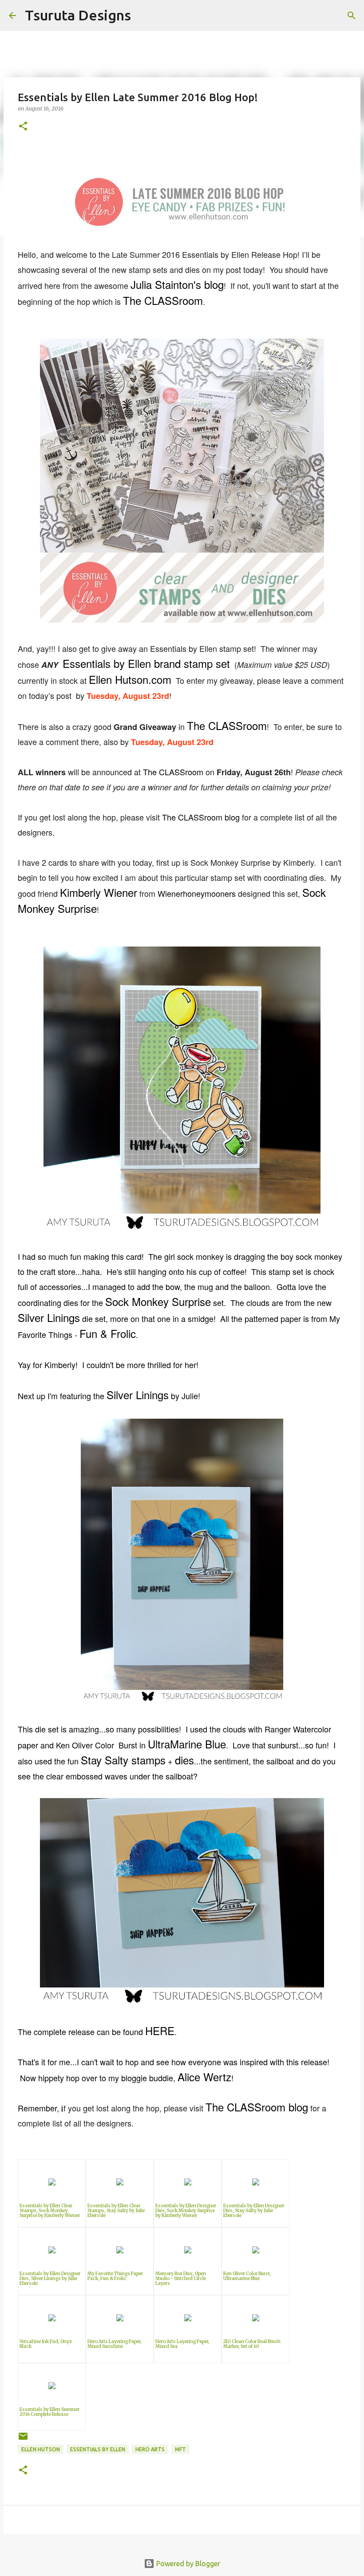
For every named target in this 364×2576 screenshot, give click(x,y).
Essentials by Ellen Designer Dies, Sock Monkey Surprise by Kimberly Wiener (186, 2211)
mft (180, 2449)
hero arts (150, 2449)
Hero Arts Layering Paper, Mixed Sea (182, 2344)
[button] (23, 127)
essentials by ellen (98, 2449)
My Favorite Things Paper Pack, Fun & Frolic (115, 2276)
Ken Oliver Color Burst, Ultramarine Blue (247, 2276)
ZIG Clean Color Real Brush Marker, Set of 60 (252, 2344)
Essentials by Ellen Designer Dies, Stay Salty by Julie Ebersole (254, 2211)
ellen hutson (41, 2449)
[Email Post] (23, 2440)
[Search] (143, 16)
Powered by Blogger (187, 2564)
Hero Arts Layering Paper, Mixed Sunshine (115, 2344)
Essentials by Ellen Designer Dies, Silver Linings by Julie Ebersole (50, 2278)
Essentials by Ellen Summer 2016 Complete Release (49, 2412)
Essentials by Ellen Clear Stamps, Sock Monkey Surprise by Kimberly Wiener (50, 2211)
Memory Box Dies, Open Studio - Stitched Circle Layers (181, 2278)
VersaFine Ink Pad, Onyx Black (46, 2344)
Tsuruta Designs (78, 15)
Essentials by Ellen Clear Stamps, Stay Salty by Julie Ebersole (116, 2211)
